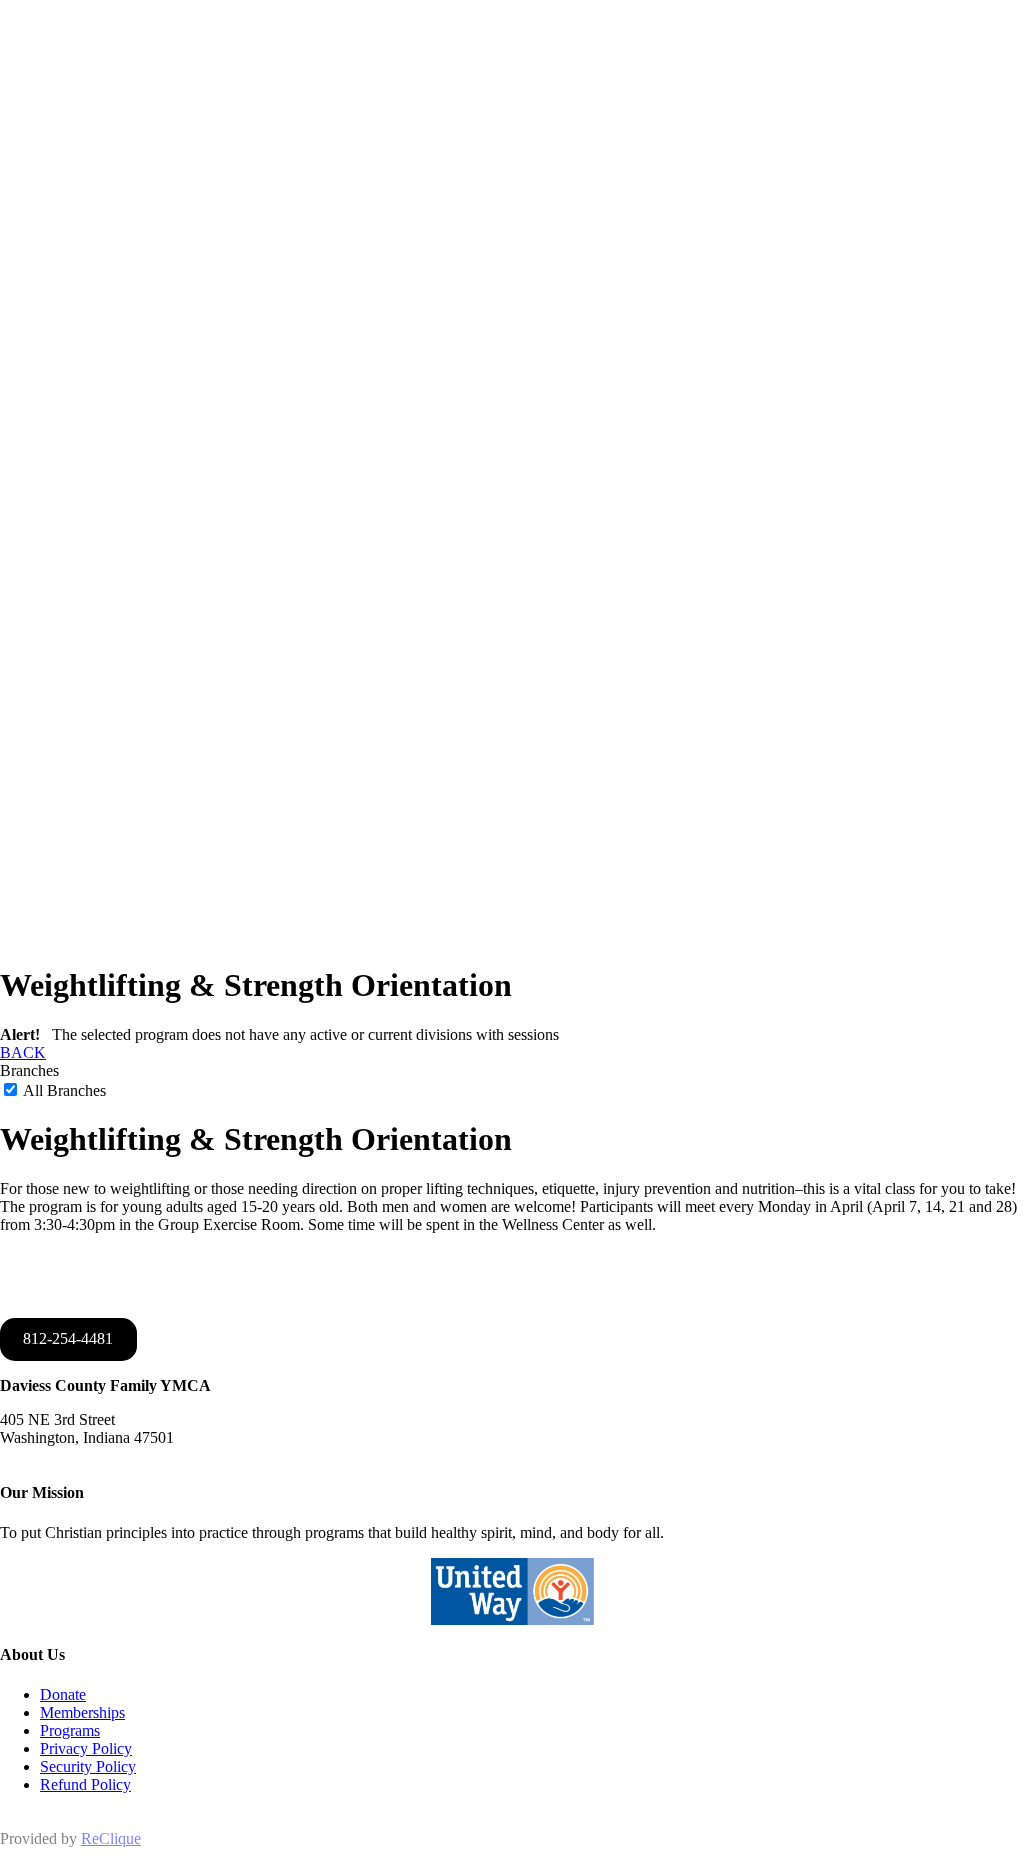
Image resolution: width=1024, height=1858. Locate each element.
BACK (23, 1052)
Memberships (82, 1712)
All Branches (63, 1090)
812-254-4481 (68, 1338)
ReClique (111, 1838)
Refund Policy (85, 1784)
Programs (70, 1730)
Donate (63, 1694)
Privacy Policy (86, 1748)
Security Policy (88, 1766)
